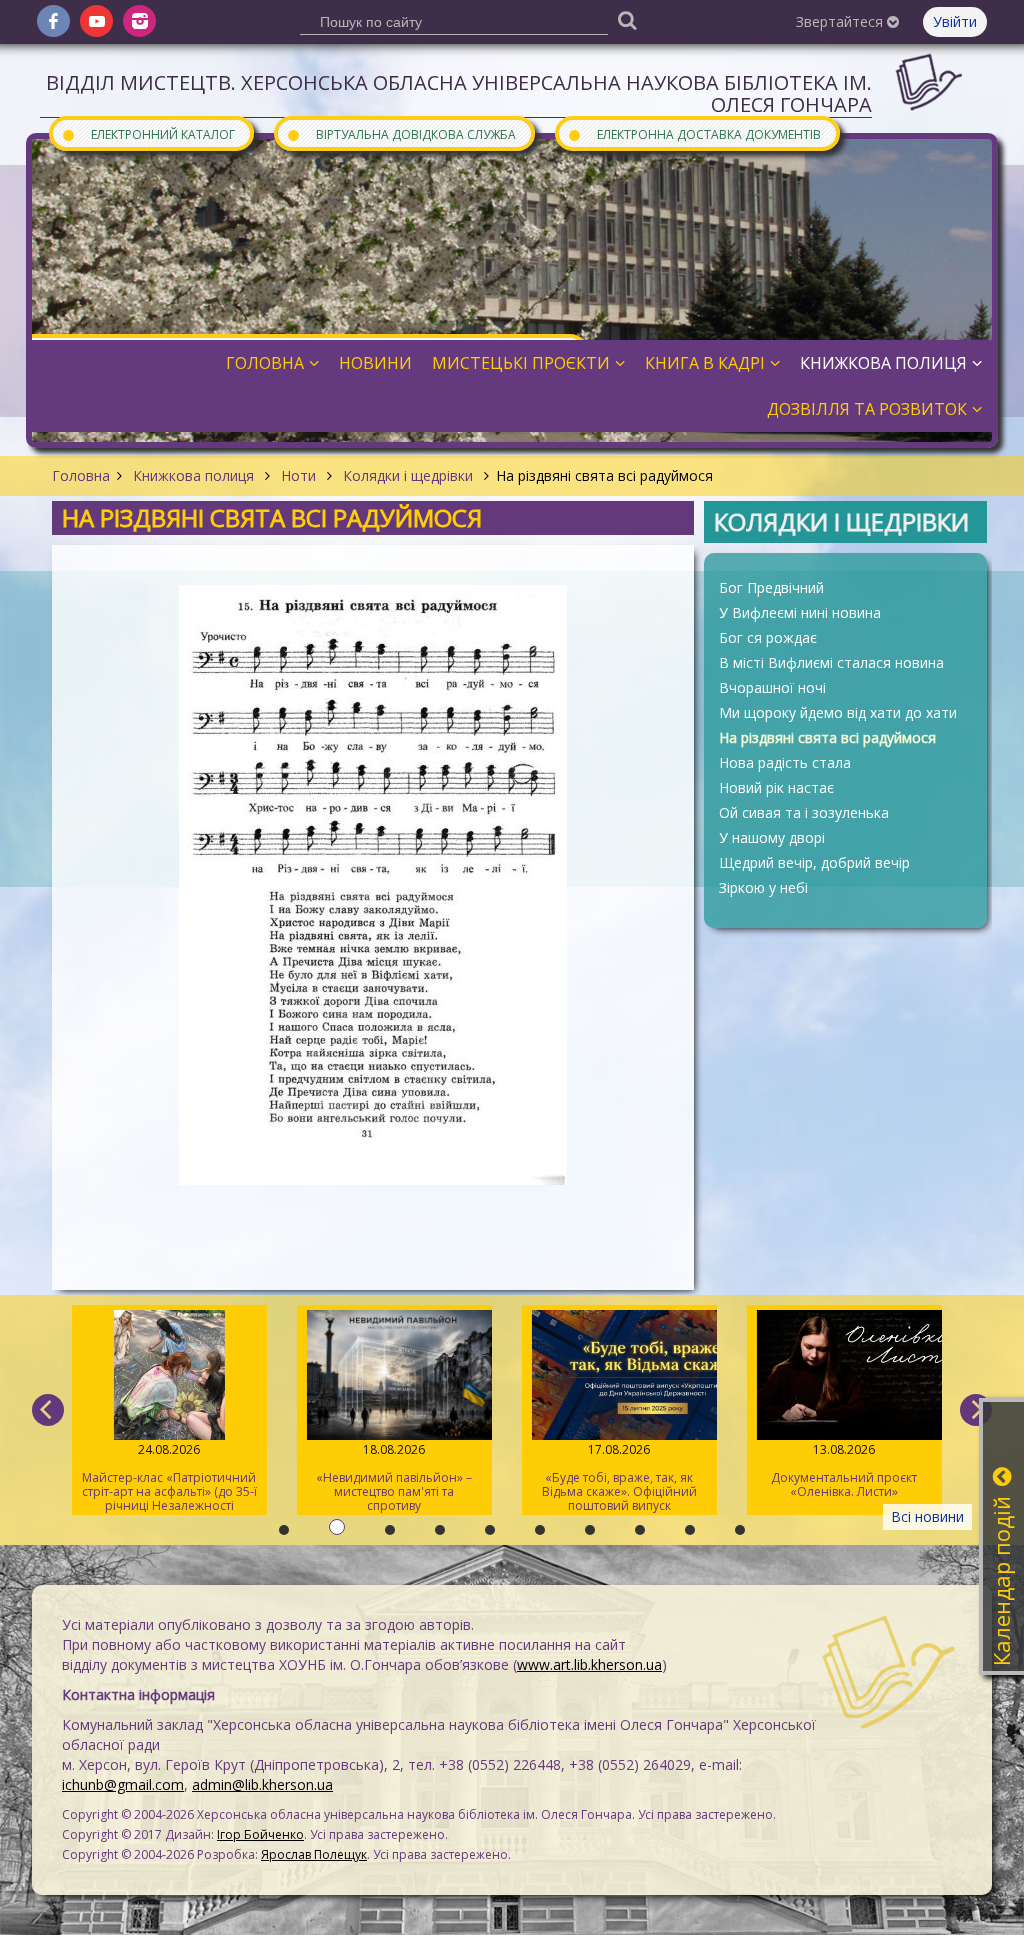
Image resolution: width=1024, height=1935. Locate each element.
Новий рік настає (776, 787)
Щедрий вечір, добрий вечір (814, 862)
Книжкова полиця (193, 475)
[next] (976, 1410)
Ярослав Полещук (314, 1854)
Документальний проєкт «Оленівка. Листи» (844, 1470)
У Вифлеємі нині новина (800, 612)
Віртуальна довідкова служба (401, 133)
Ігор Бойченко (260, 1834)
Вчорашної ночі (772, 687)
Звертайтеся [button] (841, 21)
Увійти (955, 21)
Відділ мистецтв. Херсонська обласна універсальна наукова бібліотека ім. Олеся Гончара (459, 93)
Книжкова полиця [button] (883, 363)
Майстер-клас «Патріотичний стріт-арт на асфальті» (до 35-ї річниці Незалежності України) (169, 1478)
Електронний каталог (148, 133)
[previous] (48, 1410)
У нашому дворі (772, 837)
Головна (81, 475)
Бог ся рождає (768, 637)
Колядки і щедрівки (408, 475)
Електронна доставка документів (694, 133)
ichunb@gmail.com (123, 1784)
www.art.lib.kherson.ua (589, 1664)
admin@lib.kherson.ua (262, 1784)
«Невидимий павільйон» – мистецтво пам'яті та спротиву (394, 1477)
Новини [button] (375, 363)
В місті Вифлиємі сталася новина (831, 662)
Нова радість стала (785, 762)
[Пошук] (627, 19)
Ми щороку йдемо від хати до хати (838, 712)
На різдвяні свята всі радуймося (827, 737)
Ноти (298, 475)
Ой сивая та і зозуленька (804, 812)
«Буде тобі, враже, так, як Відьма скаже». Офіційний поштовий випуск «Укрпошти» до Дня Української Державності (619, 1478)
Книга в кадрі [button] (705, 363)
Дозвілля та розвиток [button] (867, 409)
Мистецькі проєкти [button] (521, 363)
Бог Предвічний (771, 587)
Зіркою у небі (763, 887)
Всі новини (927, 1516)
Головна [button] (265, 363)
